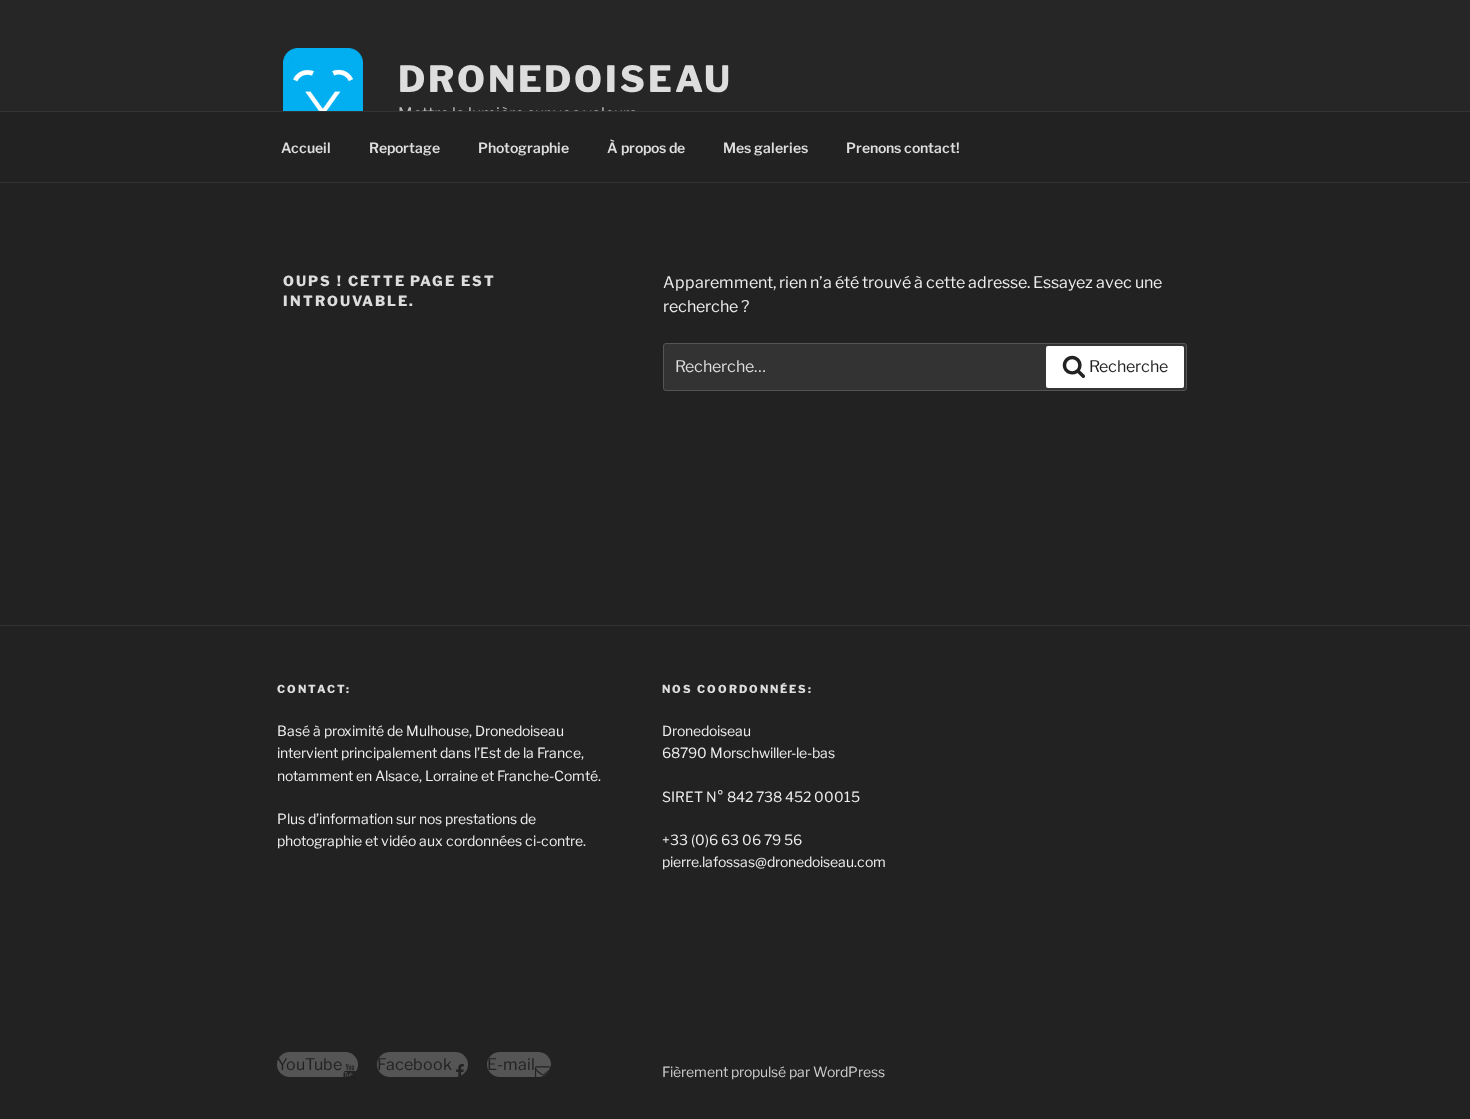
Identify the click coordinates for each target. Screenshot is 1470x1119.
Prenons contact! (903, 147)
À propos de (646, 147)
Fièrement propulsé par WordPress (773, 1071)
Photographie (523, 147)
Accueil (306, 147)
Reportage (404, 147)
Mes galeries (765, 147)
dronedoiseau (565, 79)
